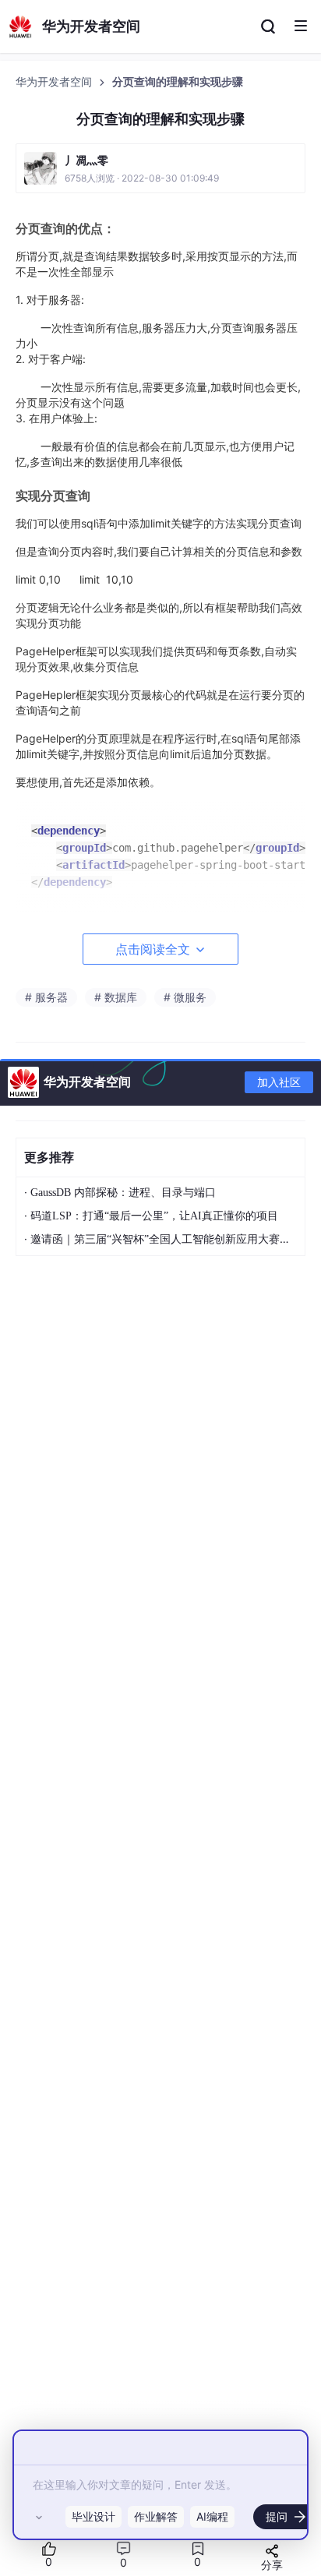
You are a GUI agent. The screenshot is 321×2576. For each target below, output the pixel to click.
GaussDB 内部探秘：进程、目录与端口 (123, 1193)
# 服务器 (46, 997)
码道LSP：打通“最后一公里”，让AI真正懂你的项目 (154, 1216)
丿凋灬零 (86, 160)
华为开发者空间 (55, 82)
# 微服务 (185, 997)
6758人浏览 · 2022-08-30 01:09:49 (142, 178)
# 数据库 (116, 997)
